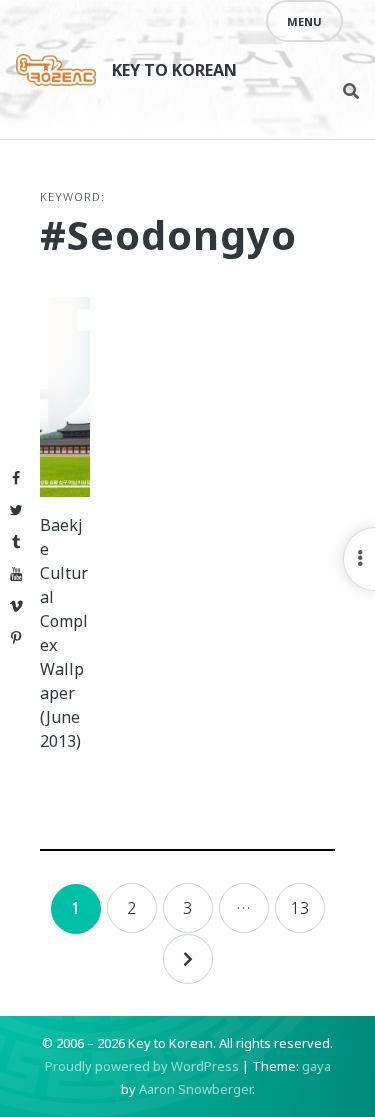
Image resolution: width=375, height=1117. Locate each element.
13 (300, 908)
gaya (316, 1066)
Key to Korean (174, 70)
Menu (304, 21)
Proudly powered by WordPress (142, 1066)
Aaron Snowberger (195, 1089)
